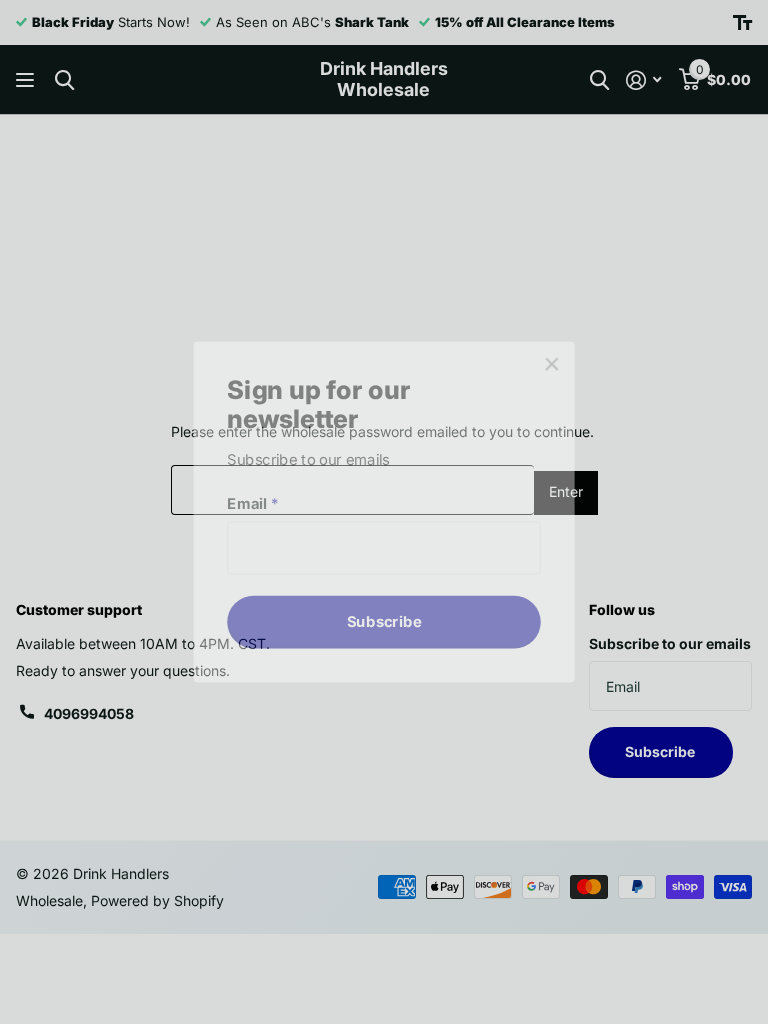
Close (542, 373)
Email (260, 503)
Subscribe (384, 615)
